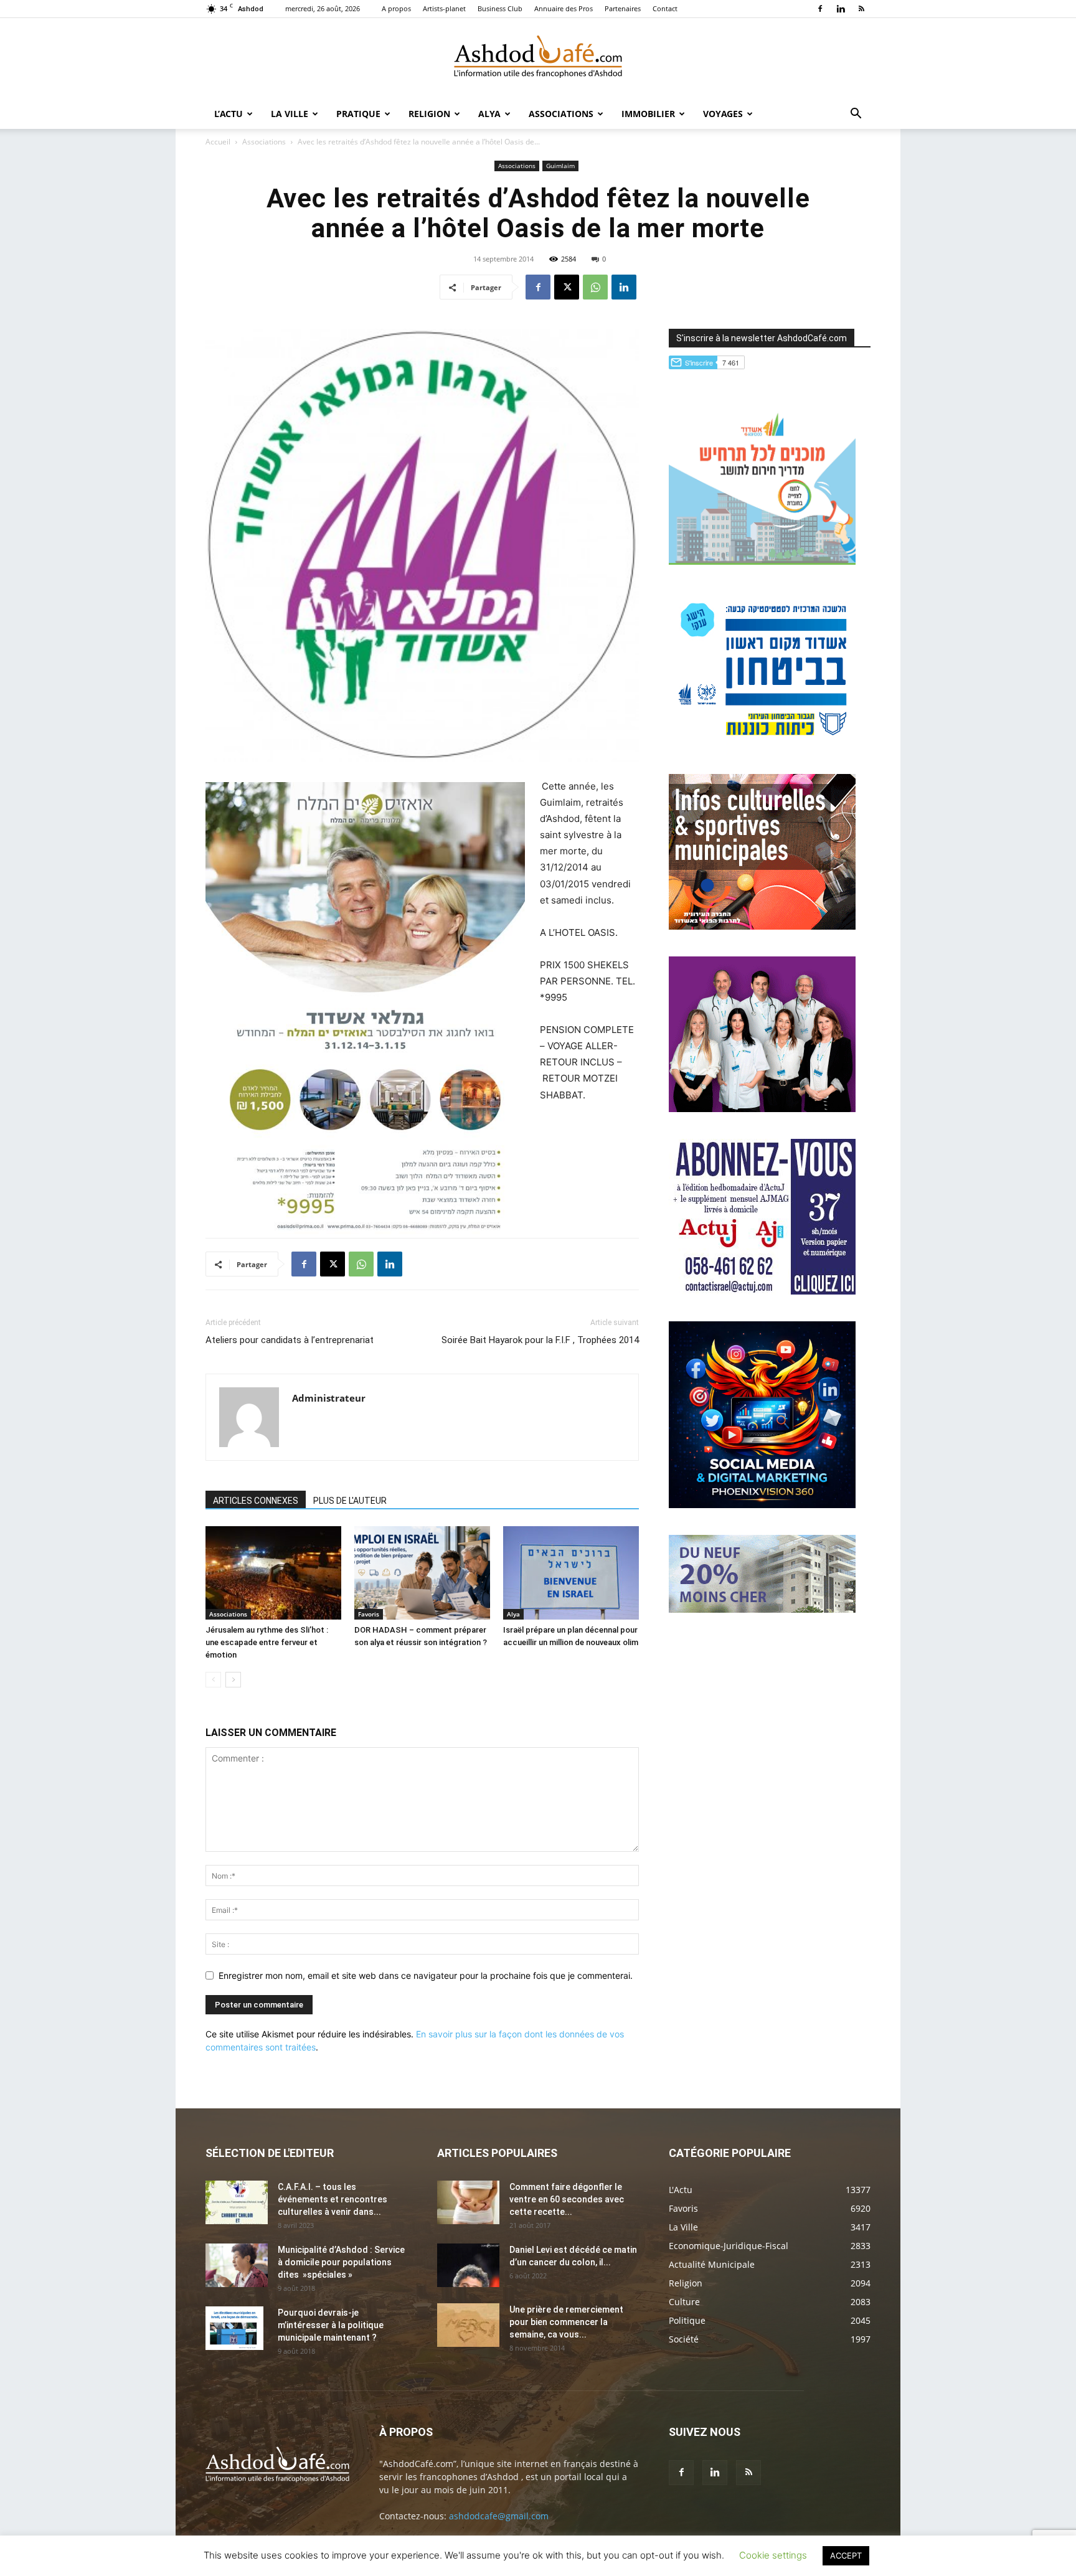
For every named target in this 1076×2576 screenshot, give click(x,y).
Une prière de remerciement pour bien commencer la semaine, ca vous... (566, 2322)
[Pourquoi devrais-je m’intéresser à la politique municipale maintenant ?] (234, 2328)
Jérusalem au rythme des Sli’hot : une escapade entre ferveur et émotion (267, 1642)
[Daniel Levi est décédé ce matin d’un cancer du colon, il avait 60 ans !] (468, 2265)
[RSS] (861, 9)
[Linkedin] (841, 9)
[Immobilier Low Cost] (762, 1609)
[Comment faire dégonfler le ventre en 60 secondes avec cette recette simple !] (468, 2202)
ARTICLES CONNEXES (256, 1501)
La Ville (290, 114)
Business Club (500, 8)
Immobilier (648, 114)
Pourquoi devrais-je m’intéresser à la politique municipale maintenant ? (331, 2325)
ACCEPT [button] (846, 2555)
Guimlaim (560, 166)
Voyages (723, 114)
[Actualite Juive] (762, 1291)
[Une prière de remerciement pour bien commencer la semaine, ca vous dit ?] (468, 2325)
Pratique (358, 114)
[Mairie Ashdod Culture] (762, 926)
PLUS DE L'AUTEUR (350, 1501)
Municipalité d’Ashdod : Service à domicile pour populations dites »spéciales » (341, 2262)
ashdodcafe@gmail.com (499, 2516)
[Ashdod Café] (538, 59)
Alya (489, 114)
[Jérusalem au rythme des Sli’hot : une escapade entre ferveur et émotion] (273, 1573)
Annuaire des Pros (564, 8)
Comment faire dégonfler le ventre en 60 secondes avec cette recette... (567, 2199)
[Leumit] (762, 1109)
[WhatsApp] (595, 287)
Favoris (369, 1614)
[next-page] (233, 1680)
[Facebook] (820, 9)
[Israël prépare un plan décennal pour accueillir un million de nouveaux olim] (571, 1573)
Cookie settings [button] (773, 2555)
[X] (567, 287)
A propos (396, 8)
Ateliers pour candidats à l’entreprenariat (290, 1340)
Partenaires (623, 8)
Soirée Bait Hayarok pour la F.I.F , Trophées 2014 (540, 1340)
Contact (665, 8)
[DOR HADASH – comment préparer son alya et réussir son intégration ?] (422, 1573)
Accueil (218, 142)
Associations (561, 114)
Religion (429, 114)
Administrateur (329, 1398)
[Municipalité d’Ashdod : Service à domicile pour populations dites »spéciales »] (237, 2265)
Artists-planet (444, 8)
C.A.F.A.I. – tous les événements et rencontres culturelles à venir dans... (333, 2199)
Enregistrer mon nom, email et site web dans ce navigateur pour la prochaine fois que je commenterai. (426, 1975)
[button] (856, 115)
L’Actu (229, 114)
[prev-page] (213, 1680)
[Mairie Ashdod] (762, 744)
